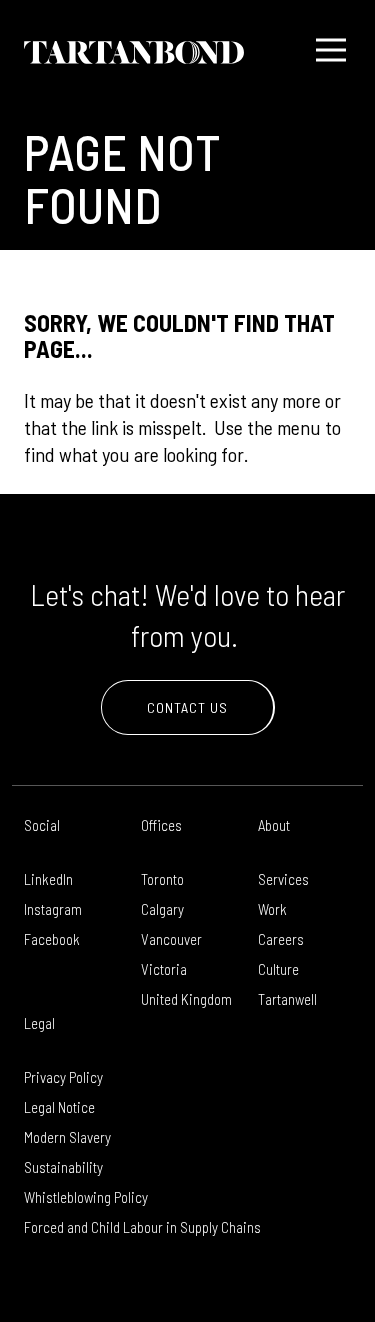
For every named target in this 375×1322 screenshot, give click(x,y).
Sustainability (63, 1167)
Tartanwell (287, 999)
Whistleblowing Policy (86, 1197)
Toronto (162, 879)
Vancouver (171, 939)
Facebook (52, 939)
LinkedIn (48, 879)
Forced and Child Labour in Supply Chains (142, 1227)
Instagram (53, 909)
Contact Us (187, 707)
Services (283, 879)
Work (272, 909)
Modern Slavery (67, 1137)
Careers (281, 939)
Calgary (162, 909)
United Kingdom (186, 999)
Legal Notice (59, 1107)
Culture (278, 969)
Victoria (164, 969)
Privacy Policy (63, 1077)
